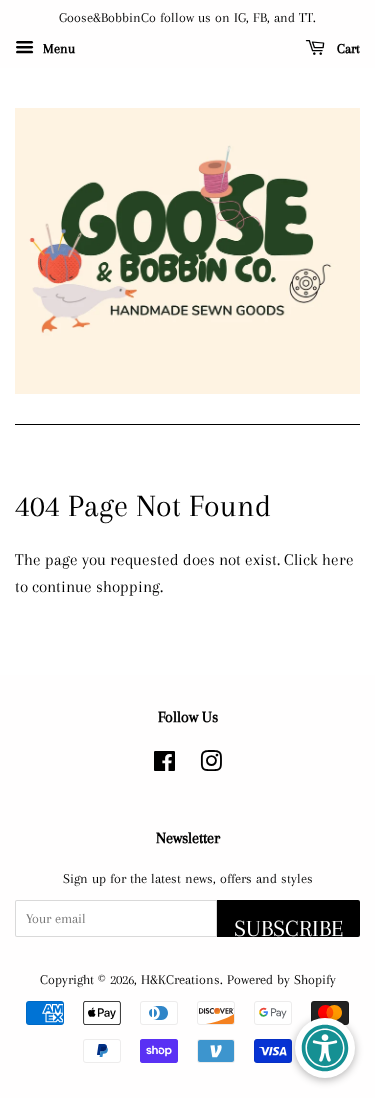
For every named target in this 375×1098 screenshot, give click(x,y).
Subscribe (288, 926)
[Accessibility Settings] (325, 1048)
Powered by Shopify (281, 979)
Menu (57, 48)
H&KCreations (180, 979)
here (338, 559)
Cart (346, 48)
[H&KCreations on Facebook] (164, 765)
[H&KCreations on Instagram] (211, 765)
